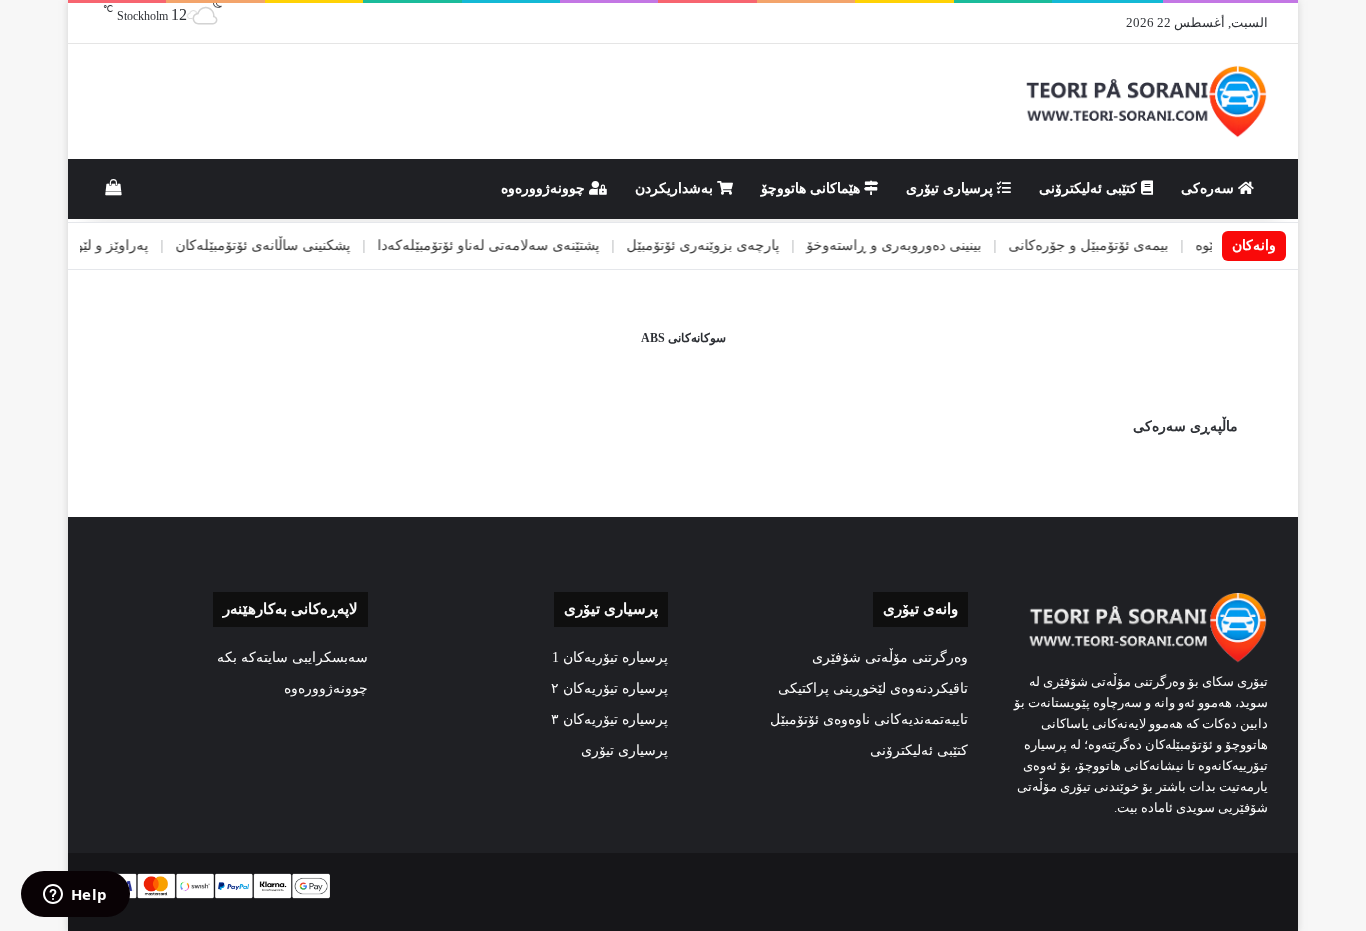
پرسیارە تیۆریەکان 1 (610, 657)
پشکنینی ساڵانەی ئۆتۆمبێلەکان (289, 245)
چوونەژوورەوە (545, 188)
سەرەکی (1209, 188)
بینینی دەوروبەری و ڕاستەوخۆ (920, 245)
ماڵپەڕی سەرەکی (1185, 426)
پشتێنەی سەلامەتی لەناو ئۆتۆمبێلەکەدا (515, 245)
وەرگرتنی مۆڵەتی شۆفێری (890, 657)
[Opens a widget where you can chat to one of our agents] (75, 896)
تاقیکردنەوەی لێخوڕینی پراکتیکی (873, 688)
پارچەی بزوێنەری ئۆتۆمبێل (729, 245)
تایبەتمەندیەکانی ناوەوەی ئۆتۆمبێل (869, 719)
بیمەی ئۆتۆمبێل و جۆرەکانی (1115, 245)
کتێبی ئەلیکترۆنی (1090, 188)
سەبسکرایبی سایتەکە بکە (292, 657)
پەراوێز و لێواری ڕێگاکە (106, 245)
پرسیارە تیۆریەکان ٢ (609, 688)
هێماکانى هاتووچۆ (812, 188)
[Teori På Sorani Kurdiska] (1144, 101)
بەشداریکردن (676, 188)
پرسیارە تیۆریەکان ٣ (609, 719)
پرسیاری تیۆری (951, 188)
